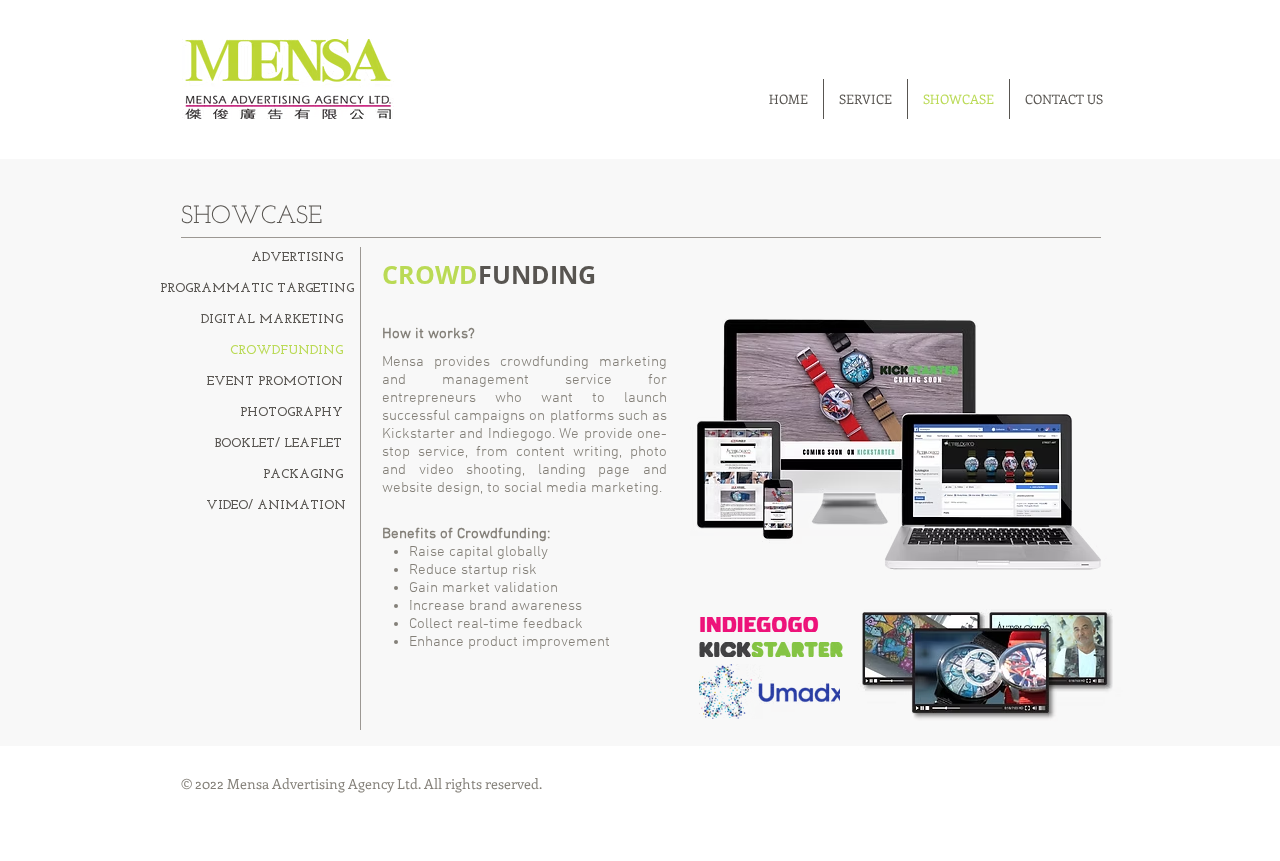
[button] (274, 506)
